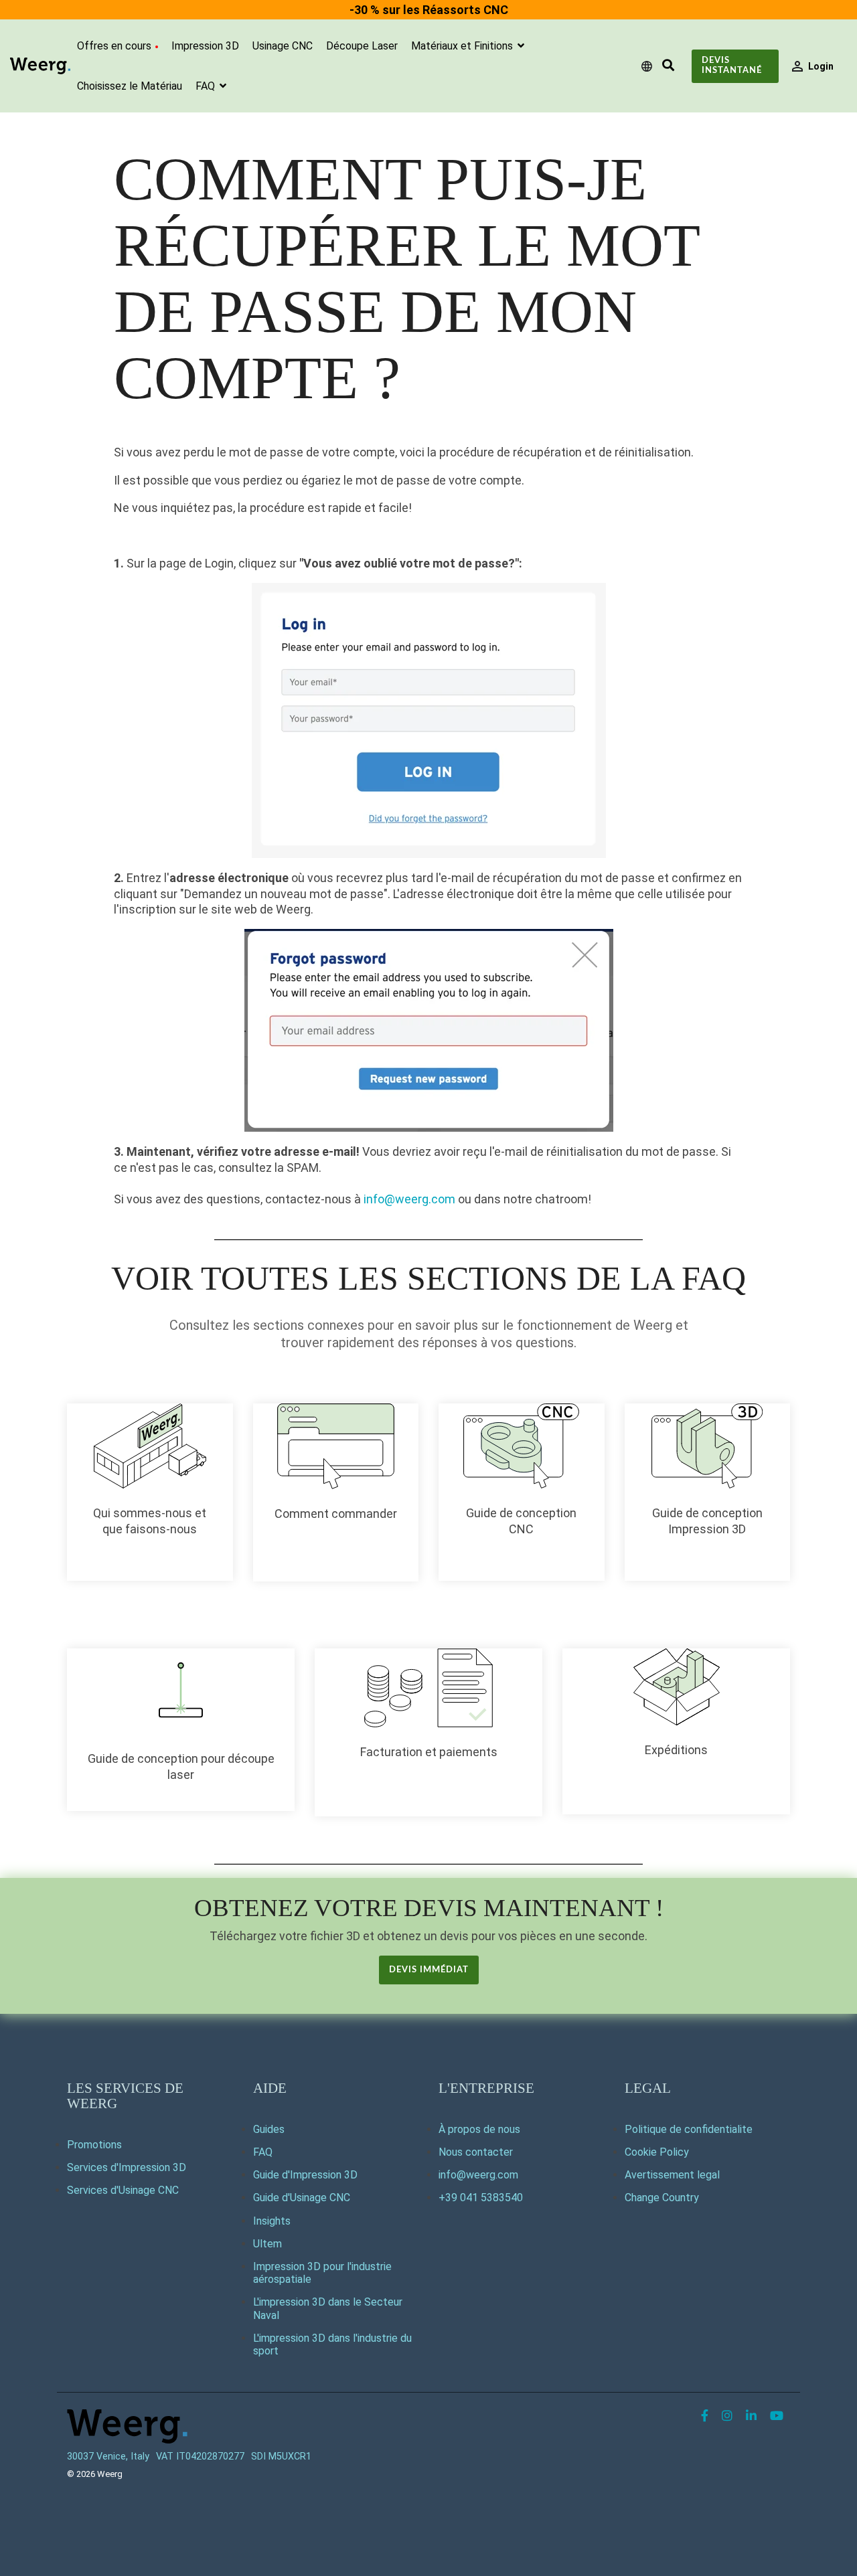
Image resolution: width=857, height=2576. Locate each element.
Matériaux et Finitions (463, 46)
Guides (269, 2129)
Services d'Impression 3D (127, 2167)
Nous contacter (476, 2152)
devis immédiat (429, 1970)
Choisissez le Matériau (130, 86)
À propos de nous (479, 2129)
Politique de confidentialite (689, 2129)
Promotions (94, 2145)
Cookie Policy (657, 2152)
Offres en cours (114, 46)
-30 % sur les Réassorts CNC (429, 10)
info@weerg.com (409, 1199)
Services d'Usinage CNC (123, 2190)
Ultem (267, 2244)
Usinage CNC (283, 46)
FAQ (207, 86)
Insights (272, 2221)
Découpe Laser (362, 46)
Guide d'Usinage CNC (302, 2198)
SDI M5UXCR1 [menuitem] (281, 2457)
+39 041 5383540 (481, 2198)
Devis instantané (732, 66)
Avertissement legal (672, 2175)
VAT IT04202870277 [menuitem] (200, 2457)
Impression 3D (205, 46)
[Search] (668, 66)
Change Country (662, 2198)
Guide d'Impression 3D (305, 2175)
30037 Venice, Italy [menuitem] (108, 2457)
